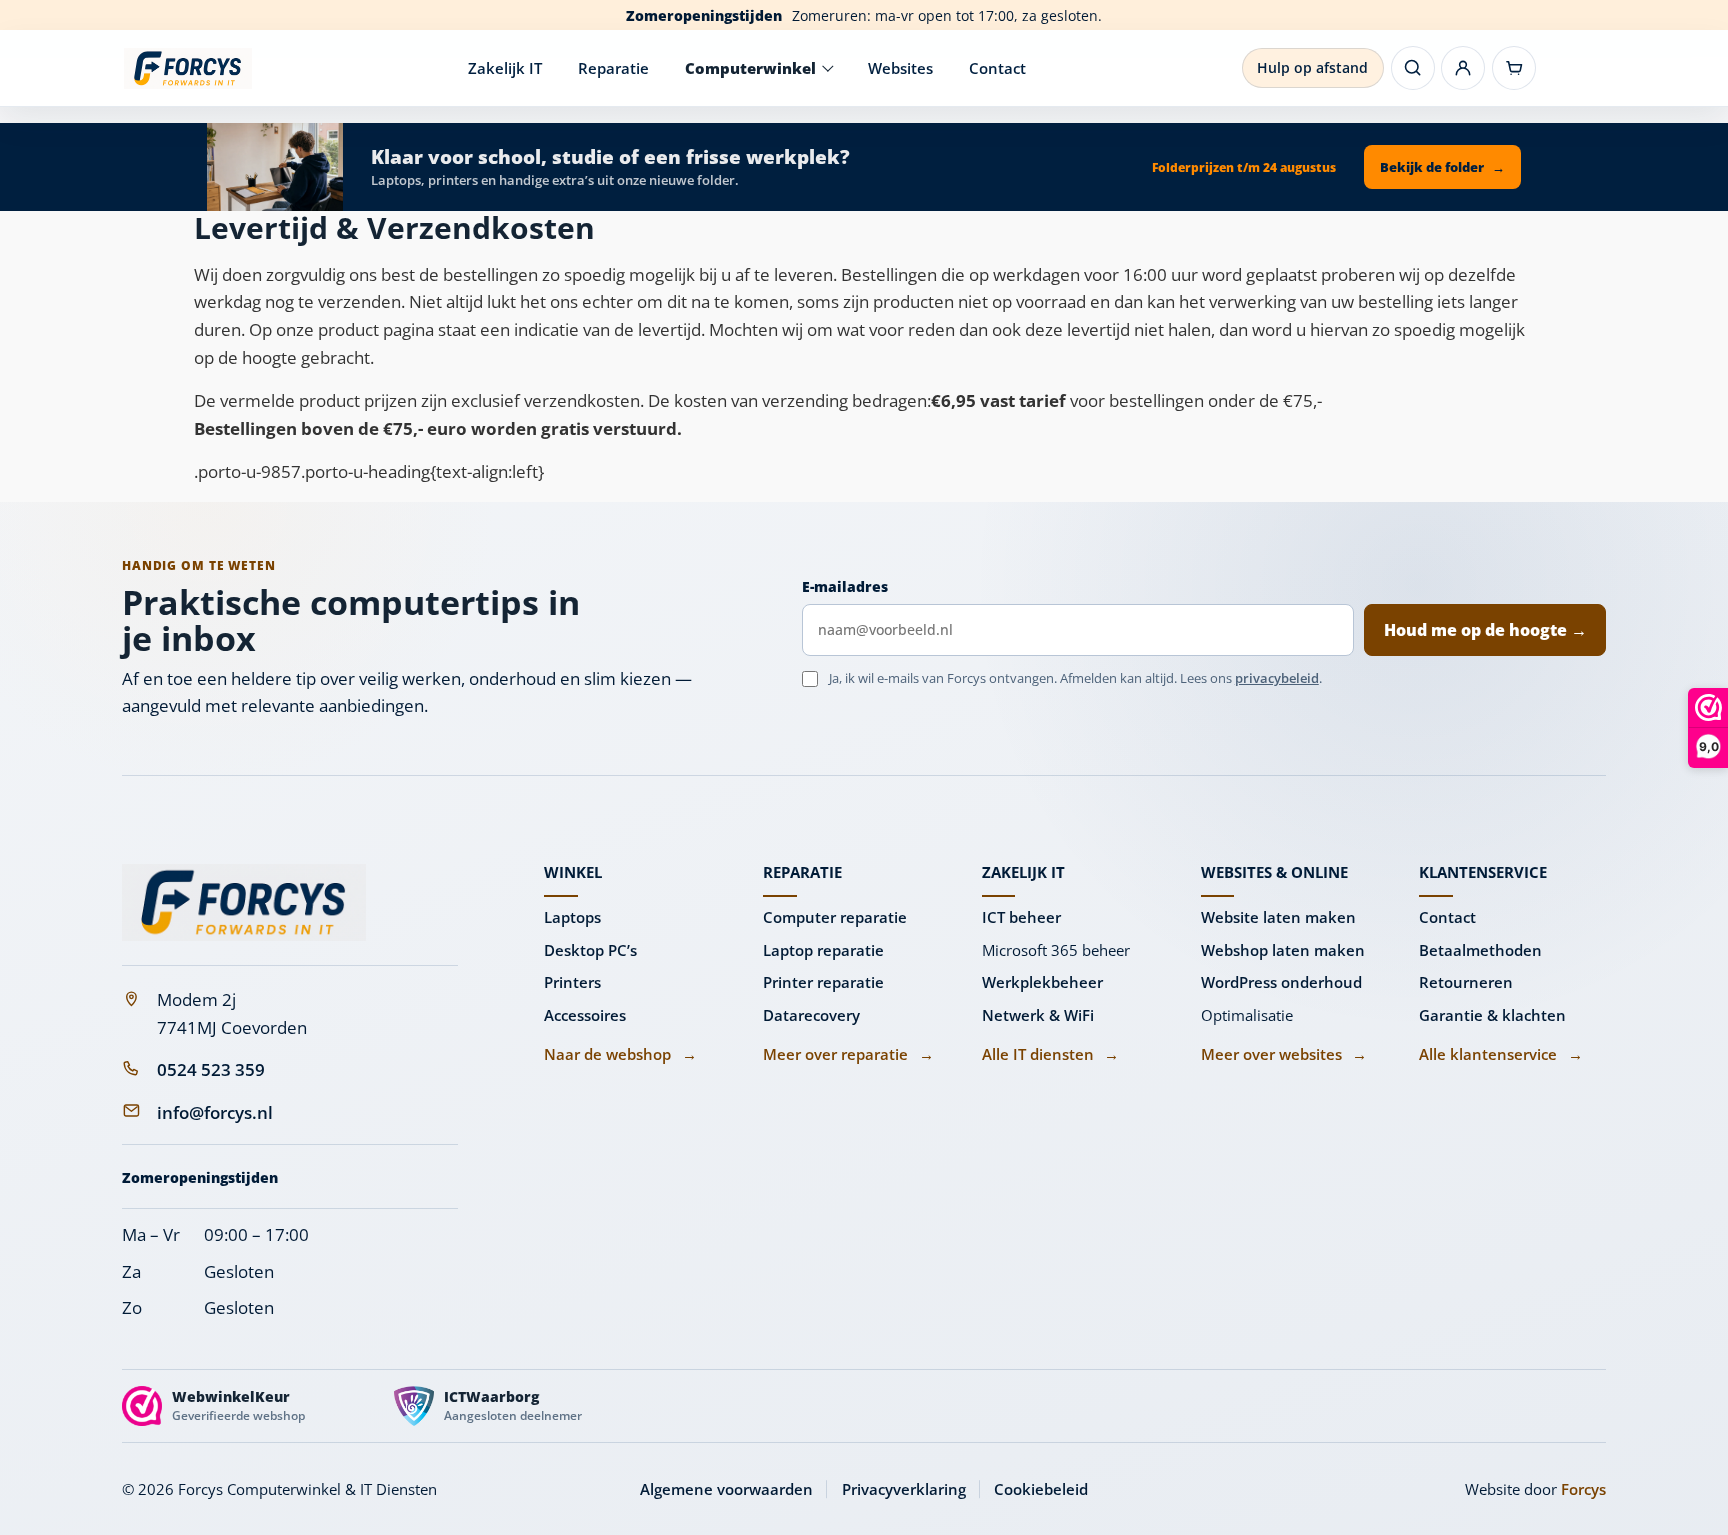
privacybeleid (1277, 678)
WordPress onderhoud (1281, 982)
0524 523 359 (211, 1069)
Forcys (1583, 1489)
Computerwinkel (750, 68)
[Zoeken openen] (1413, 68)
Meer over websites (1284, 1054)
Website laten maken (1278, 917)
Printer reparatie (823, 982)
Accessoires (585, 1015)
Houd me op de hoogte (1485, 630)
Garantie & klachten (1492, 1015)
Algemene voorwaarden (726, 1489)
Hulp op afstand (1312, 67)
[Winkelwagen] (1514, 68)
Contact (997, 68)
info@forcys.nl (215, 1112)
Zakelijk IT (505, 68)
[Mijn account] (1463, 68)
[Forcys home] (244, 902)
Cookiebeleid (1041, 1489)
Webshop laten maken (1283, 950)
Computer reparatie (835, 917)
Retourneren (1466, 982)
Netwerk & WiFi (1038, 1015)
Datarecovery (811, 1015)
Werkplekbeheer (1042, 982)
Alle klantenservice (1500, 1054)
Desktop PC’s (590, 950)
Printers (572, 982)
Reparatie (613, 68)
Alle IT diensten (1050, 1054)
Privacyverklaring (904, 1489)
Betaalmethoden (1480, 950)
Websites (900, 68)
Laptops (572, 917)
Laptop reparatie (823, 950)
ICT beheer (1021, 917)
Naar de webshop (620, 1054)
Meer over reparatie (848, 1054)
